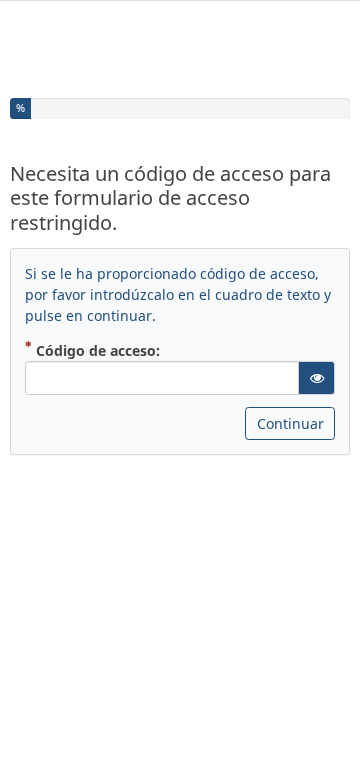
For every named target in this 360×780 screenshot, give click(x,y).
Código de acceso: (96, 350)
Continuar (290, 423)
